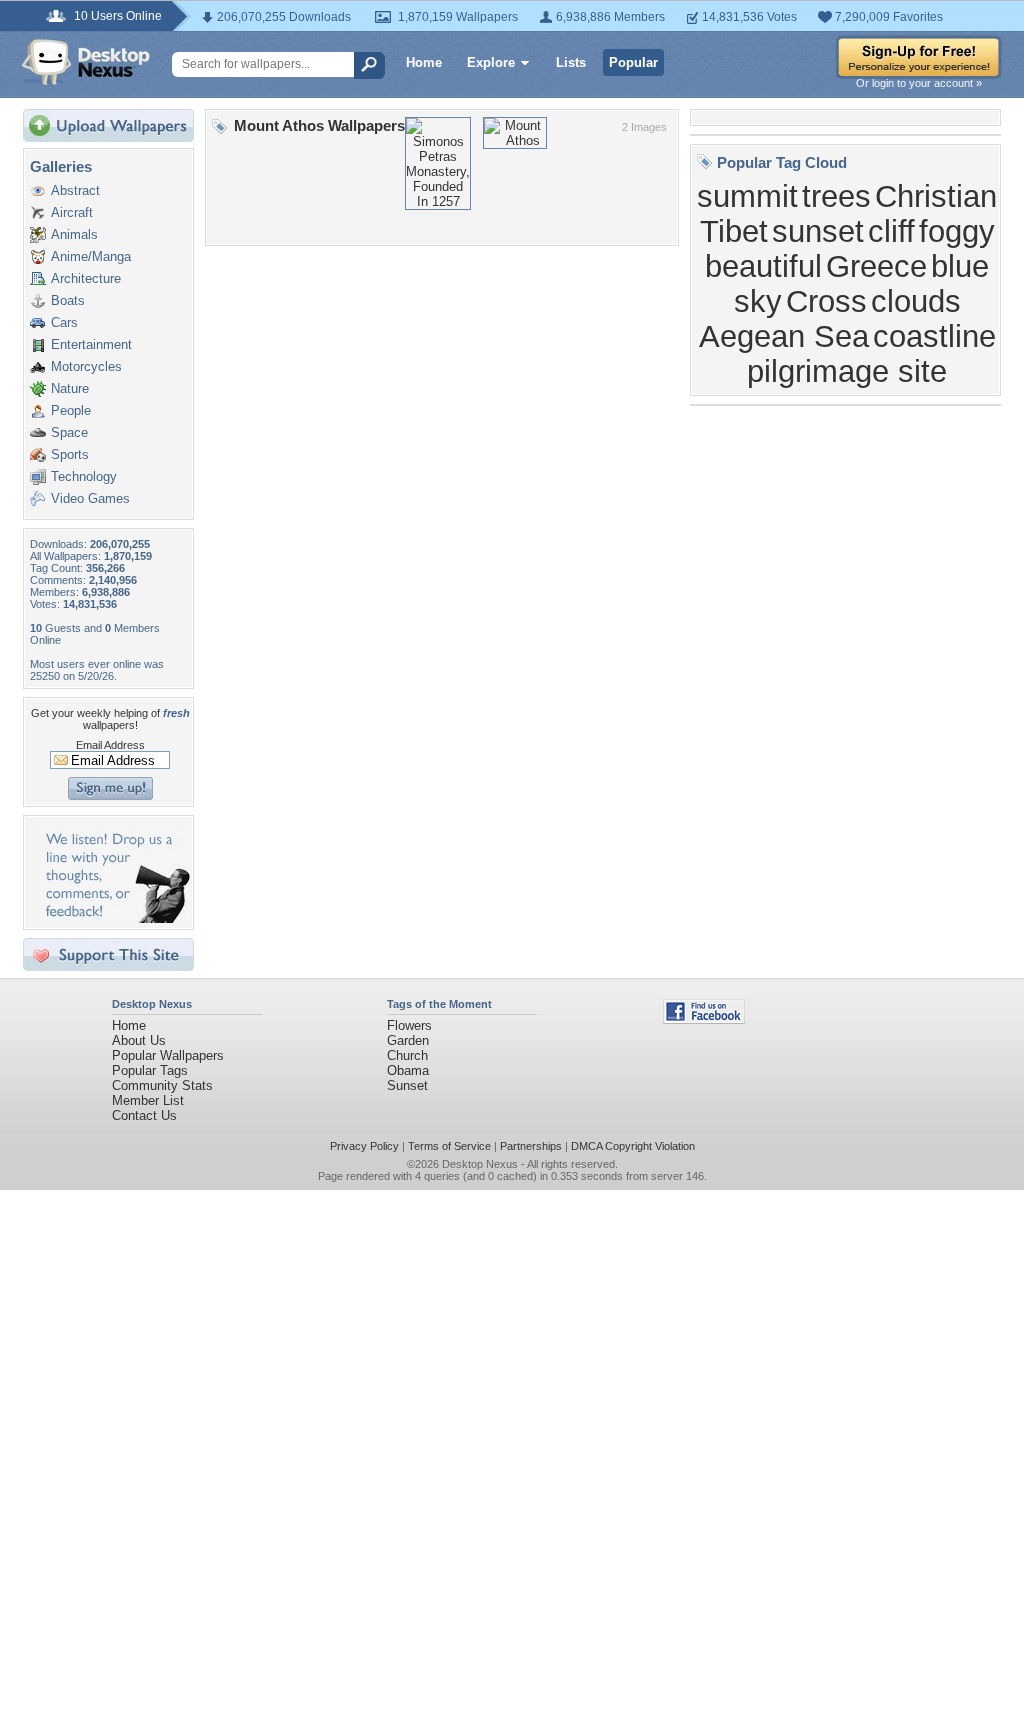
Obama (408, 1070)
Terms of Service (449, 1146)
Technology (84, 476)
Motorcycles (86, 366)
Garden (408, 1040)
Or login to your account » (919, 83)
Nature (70, 388)
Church (407, 1055)
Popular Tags (150, 1070)
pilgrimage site (847, 371)
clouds (916, 301)
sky (758, 301)
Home (424, 62)
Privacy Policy (364, 1146)
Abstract (75, 190)
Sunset (407, 1085)
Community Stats (162, 1085)
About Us (139, 1040)
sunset (818, 231)
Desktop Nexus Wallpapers (86, 62)
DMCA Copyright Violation (633, 1146)
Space (69, 432)
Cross (826, 301)
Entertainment (91, 344)
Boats (68, 300)
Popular (633, 62)
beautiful (763, 266)
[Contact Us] (114, 918)
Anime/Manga (91, 256)
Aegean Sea (784, 336)
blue (960, 266)
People (71, 410)
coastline (934, 336)
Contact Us (144, 1115)
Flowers (409, 1025)
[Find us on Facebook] (704, 1019)
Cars (64, 322)
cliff (891, 231)
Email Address (110, 745)
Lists (571, 62)
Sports (70, 454)
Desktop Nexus (480, 1164)
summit (747, 196)
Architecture (86, 278)
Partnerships (531, 1146)
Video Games (90, 498)
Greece (876, 266)
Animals (74, 234)
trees (836, 196)
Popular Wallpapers (168, 1055)
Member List (148, 1100)
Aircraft (72, 212)
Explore (491, 62)
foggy (957, 231)
